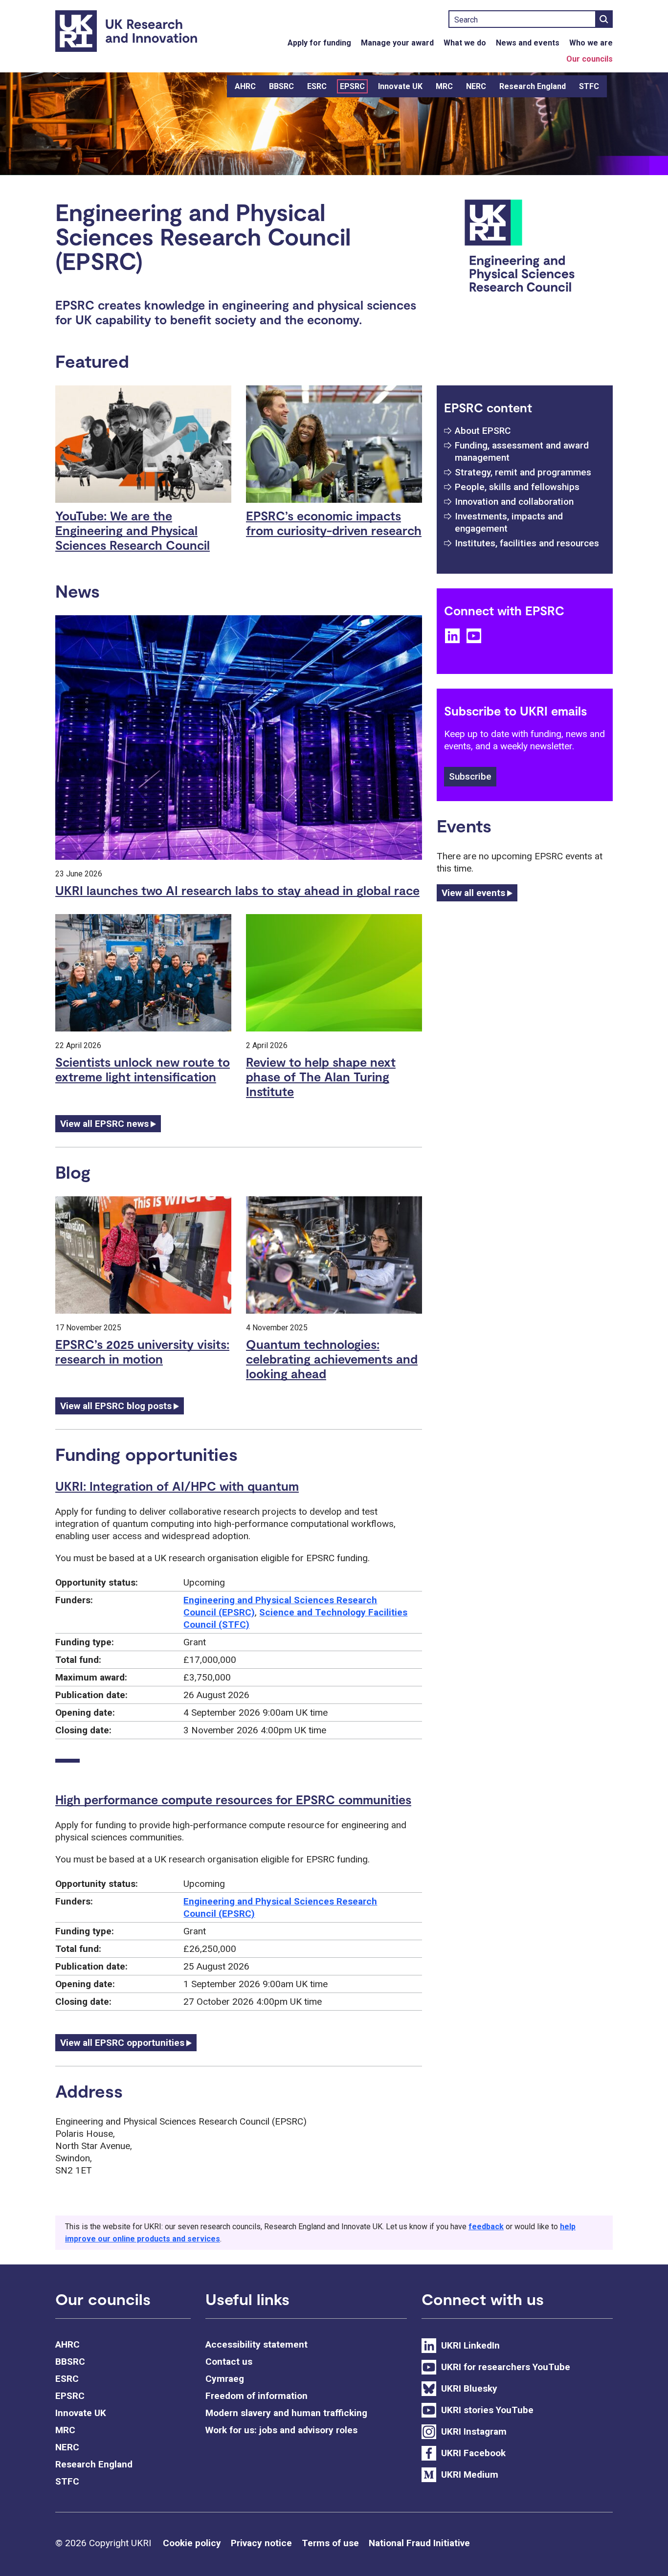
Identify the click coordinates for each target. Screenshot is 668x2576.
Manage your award (397, 43)
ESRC (317, 86)
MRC (444, 86)
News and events (528, 43)
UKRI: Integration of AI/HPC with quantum (177, 1486)
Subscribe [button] (470, 776)
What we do (465, 43)
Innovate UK (400, 86)
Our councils (590, 59)
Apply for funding (319, 43)
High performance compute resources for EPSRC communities (233, 1799)
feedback (486, 2227)
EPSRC (352, 86)
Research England (533, 86)
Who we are (591, 43)
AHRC (245, 86)
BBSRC (281, 86)
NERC (476, 86)
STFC (589, 86)
